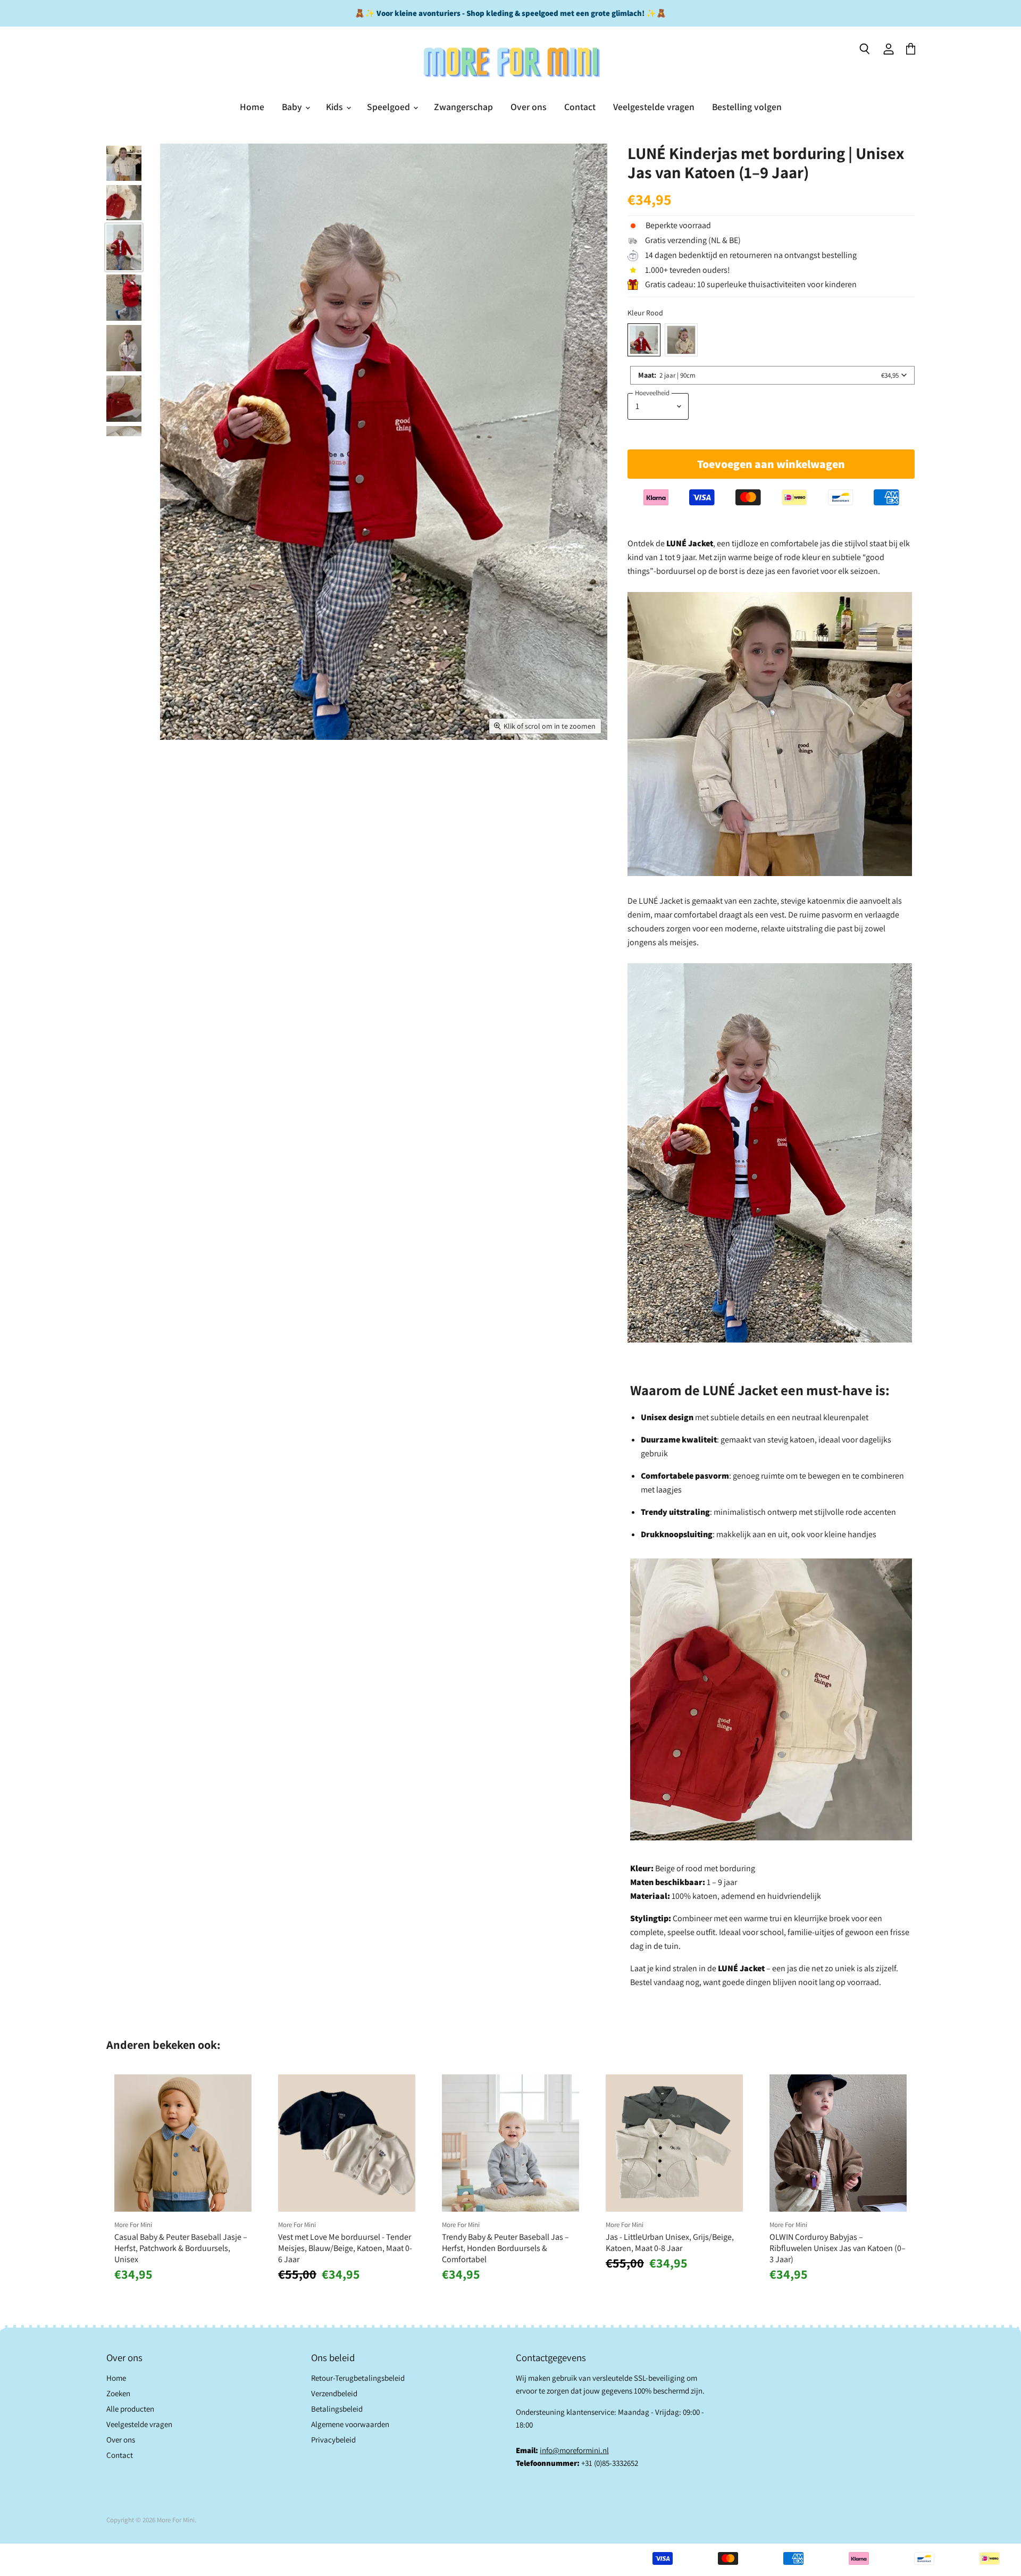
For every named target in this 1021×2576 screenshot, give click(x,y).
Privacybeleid (333, 2440)
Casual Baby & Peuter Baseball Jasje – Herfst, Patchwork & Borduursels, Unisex (181, 2248)
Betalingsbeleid (337, 2409)
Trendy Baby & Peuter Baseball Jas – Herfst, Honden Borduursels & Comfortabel (505, 2248)
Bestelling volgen (747, 107)
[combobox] (772, 375)
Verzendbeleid (334, 2393)
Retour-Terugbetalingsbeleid (358, 2378)
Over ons (529, 107)
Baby (293, 107)
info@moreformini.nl (574, 2450)
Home (252, 107)
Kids (336, 107)
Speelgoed (390, 107)
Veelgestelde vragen (654, 107)
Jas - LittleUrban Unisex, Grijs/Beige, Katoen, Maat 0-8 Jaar (670, 2242)
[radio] (644, 340)
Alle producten (130, 2409)
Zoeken (118, 2393)
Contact (580, 107)
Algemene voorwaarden (350, 2424)
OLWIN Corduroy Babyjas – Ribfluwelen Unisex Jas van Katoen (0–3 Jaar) (838, 2248)
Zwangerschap (463, 107)
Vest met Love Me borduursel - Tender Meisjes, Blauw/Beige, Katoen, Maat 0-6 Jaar (345, 2248)
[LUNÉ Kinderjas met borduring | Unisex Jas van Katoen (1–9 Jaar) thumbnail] (124, 163)
